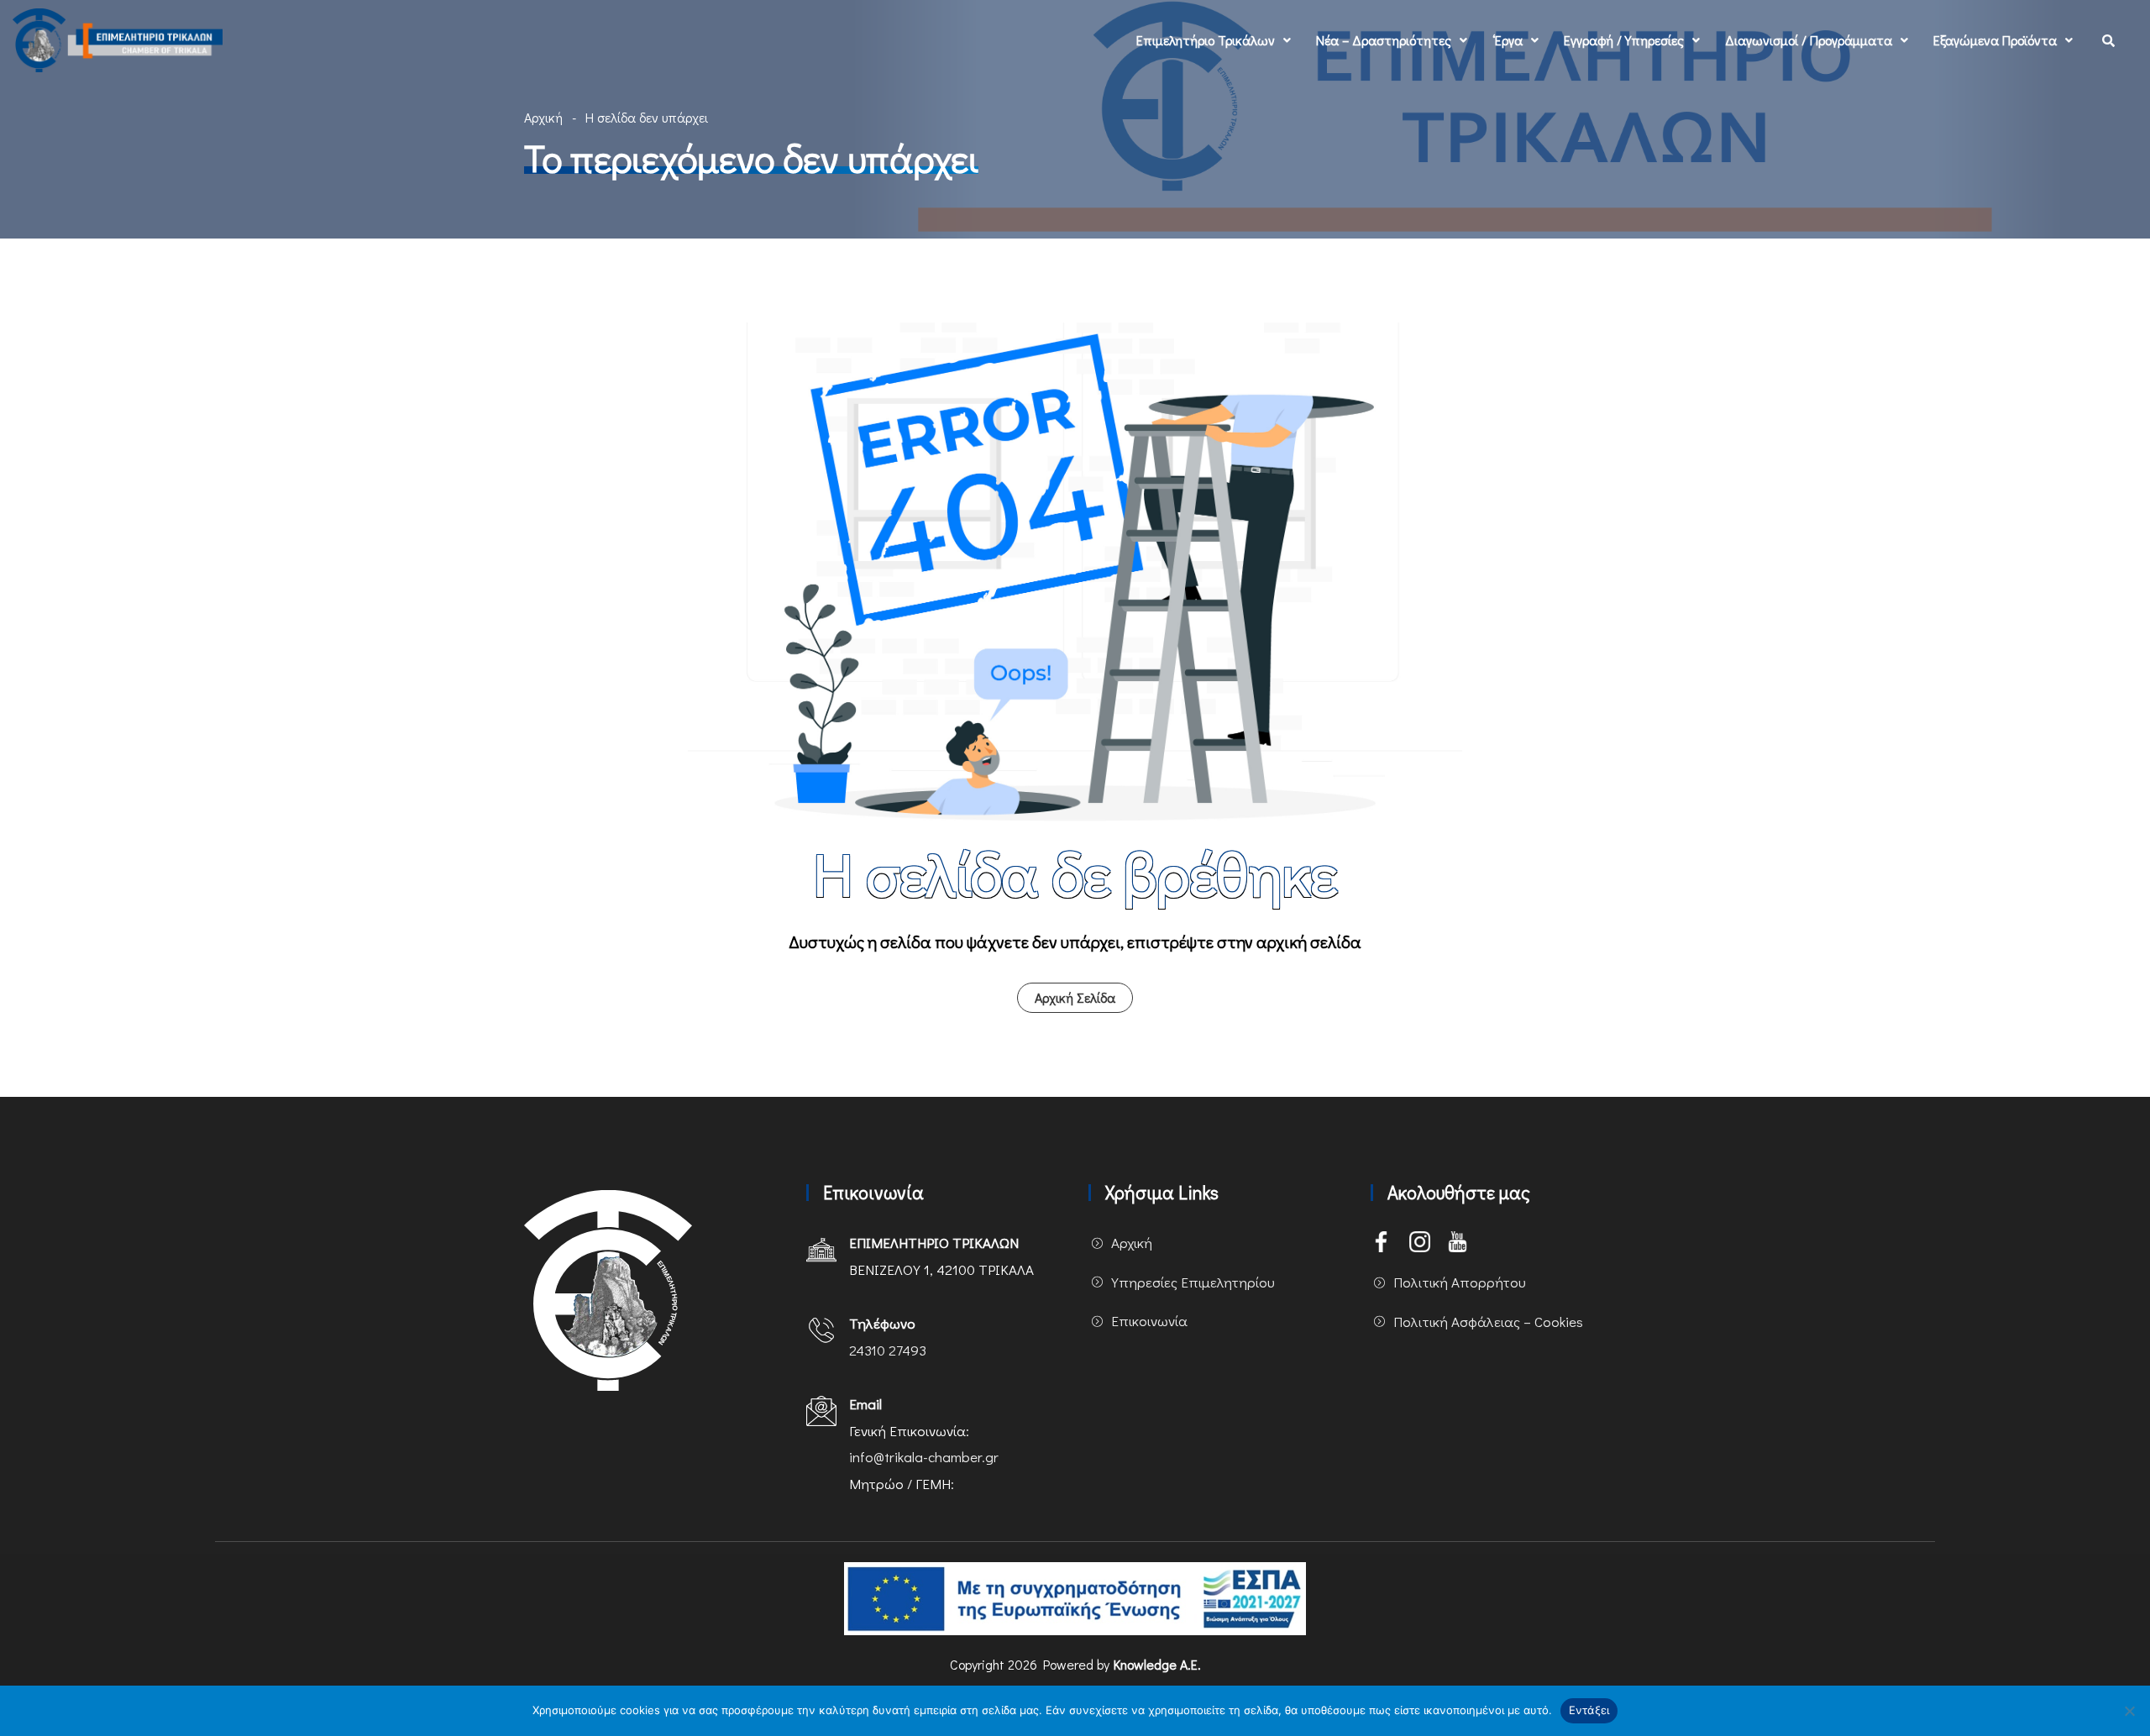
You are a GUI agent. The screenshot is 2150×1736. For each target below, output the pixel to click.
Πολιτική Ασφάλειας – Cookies (1488, 1322)
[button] (1214, 40)
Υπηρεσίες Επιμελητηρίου (1193, 1282)
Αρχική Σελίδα (1075, 997)
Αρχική (543, 117)
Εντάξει (1589, 1710)
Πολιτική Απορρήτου (1460, 1282)
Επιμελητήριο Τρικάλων (1206, 40)
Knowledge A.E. (1157, 1664)
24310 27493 (888, 1350)
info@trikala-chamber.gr (924, 1457)
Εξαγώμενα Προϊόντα (1995, 40)
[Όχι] (2129, 1711)
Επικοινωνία (1149, 1321)
